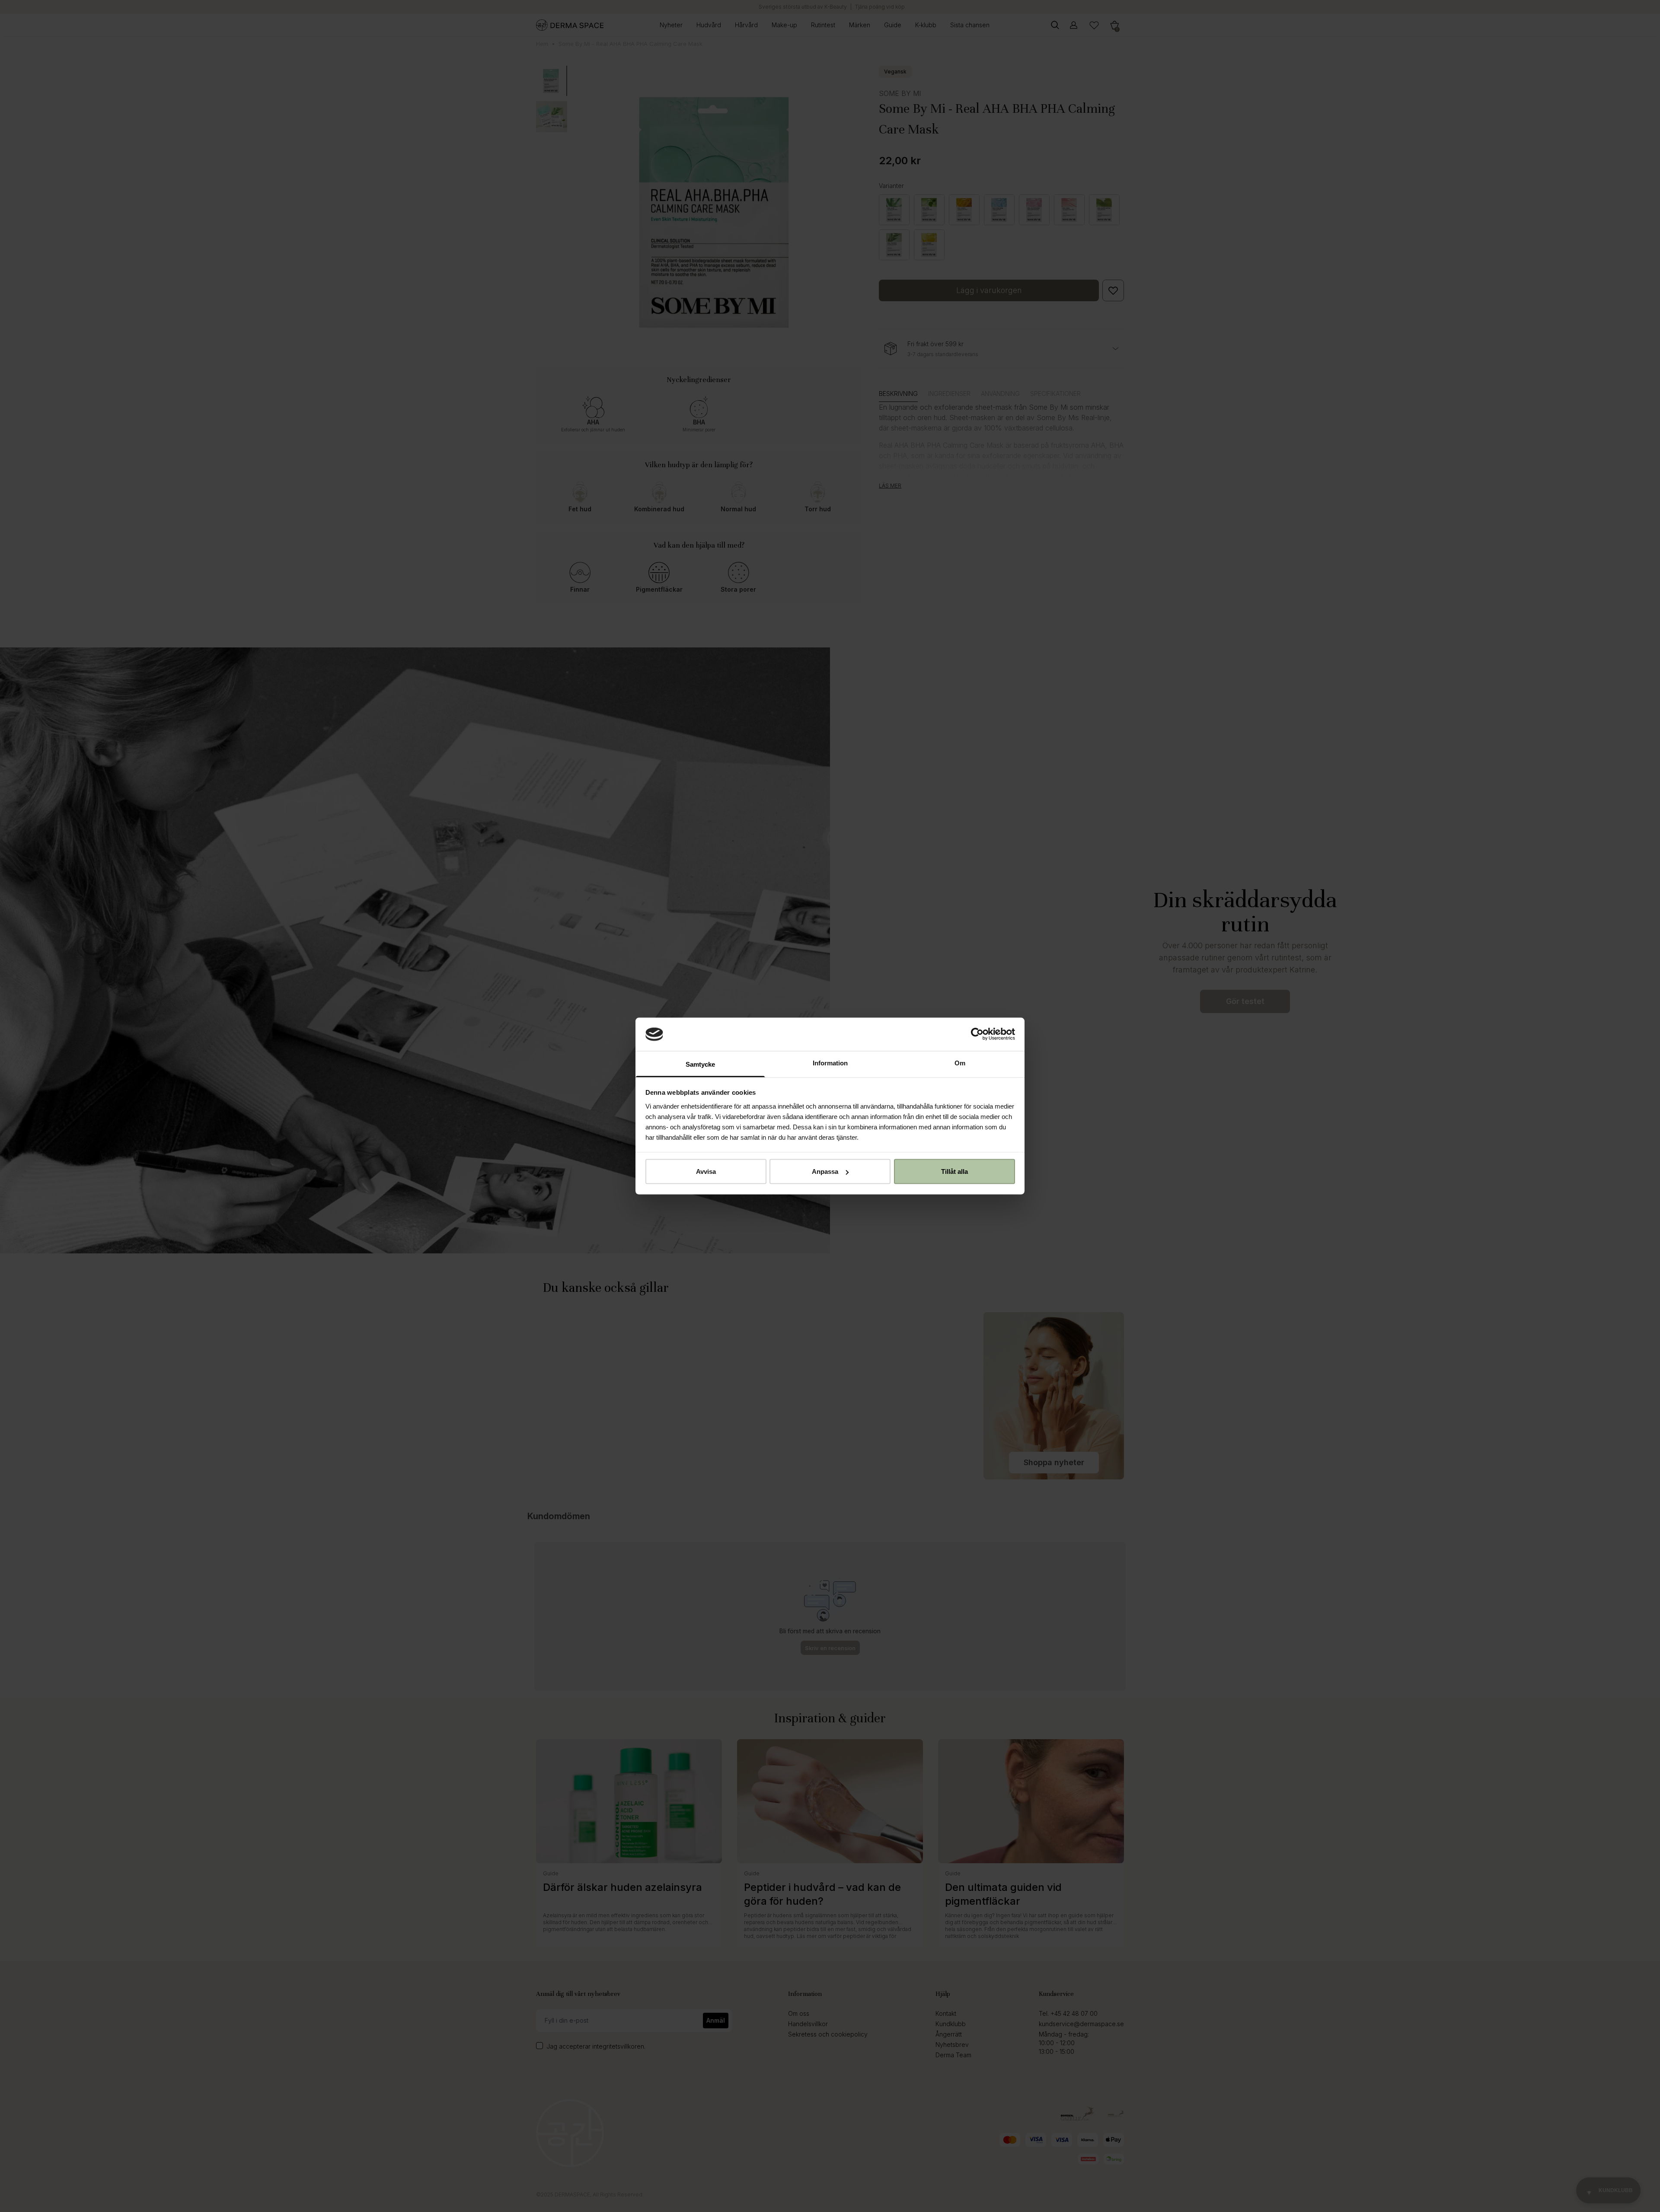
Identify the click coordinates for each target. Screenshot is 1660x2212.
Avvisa (706, 1171)
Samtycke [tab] (700, 1064)
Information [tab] (830, 1063)
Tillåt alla (954, 1171)
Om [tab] (960, 1063)
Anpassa (825, 1171)
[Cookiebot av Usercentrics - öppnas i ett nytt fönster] (977, 1034)
